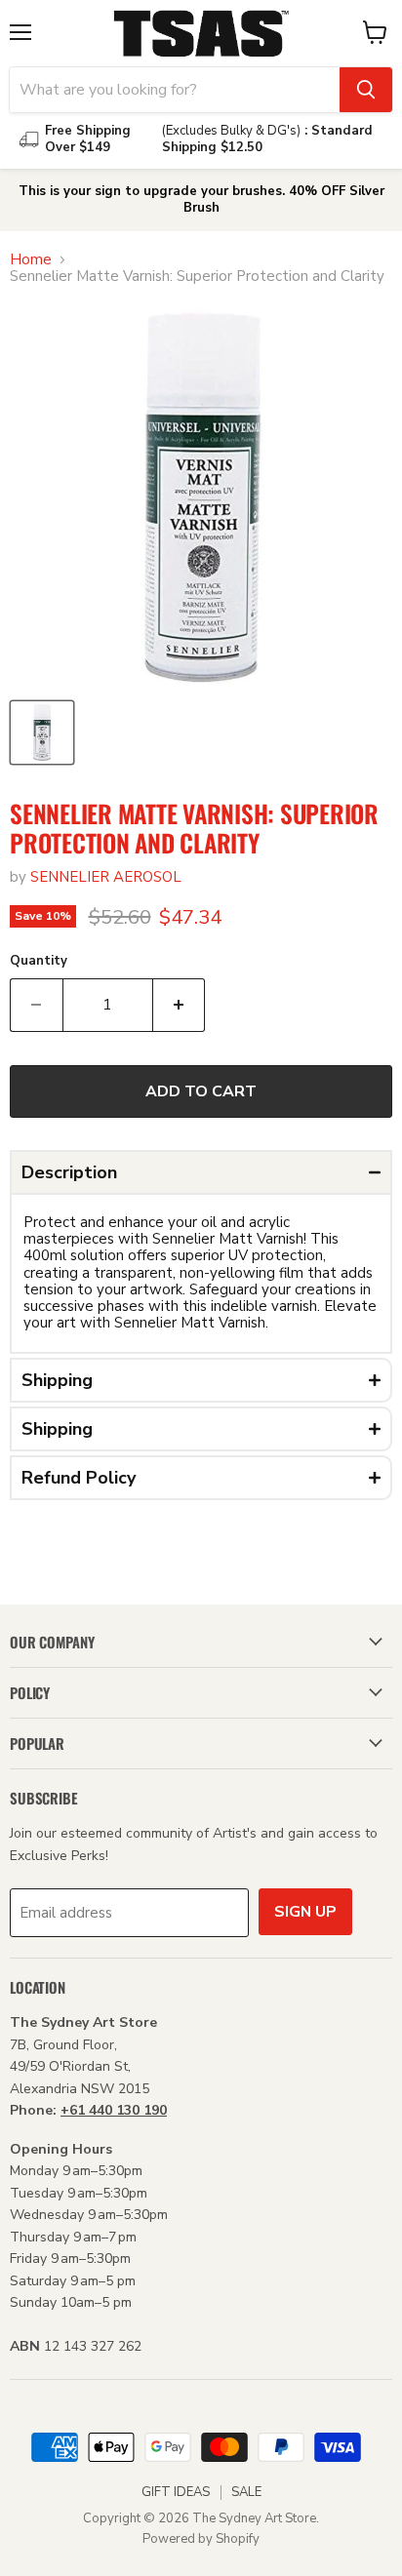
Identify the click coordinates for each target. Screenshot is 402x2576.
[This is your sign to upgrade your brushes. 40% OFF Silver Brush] (201, 200)
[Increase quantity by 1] (180, 1005)
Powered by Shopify (201, 2539)
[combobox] (175, 90)
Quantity (39, 961)
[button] (201, 1172)
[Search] (366, 90)
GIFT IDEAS (176, 2492)
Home (31, 260)
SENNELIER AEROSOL (106, 877)
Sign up (305, 1912)
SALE (246, 2492)
